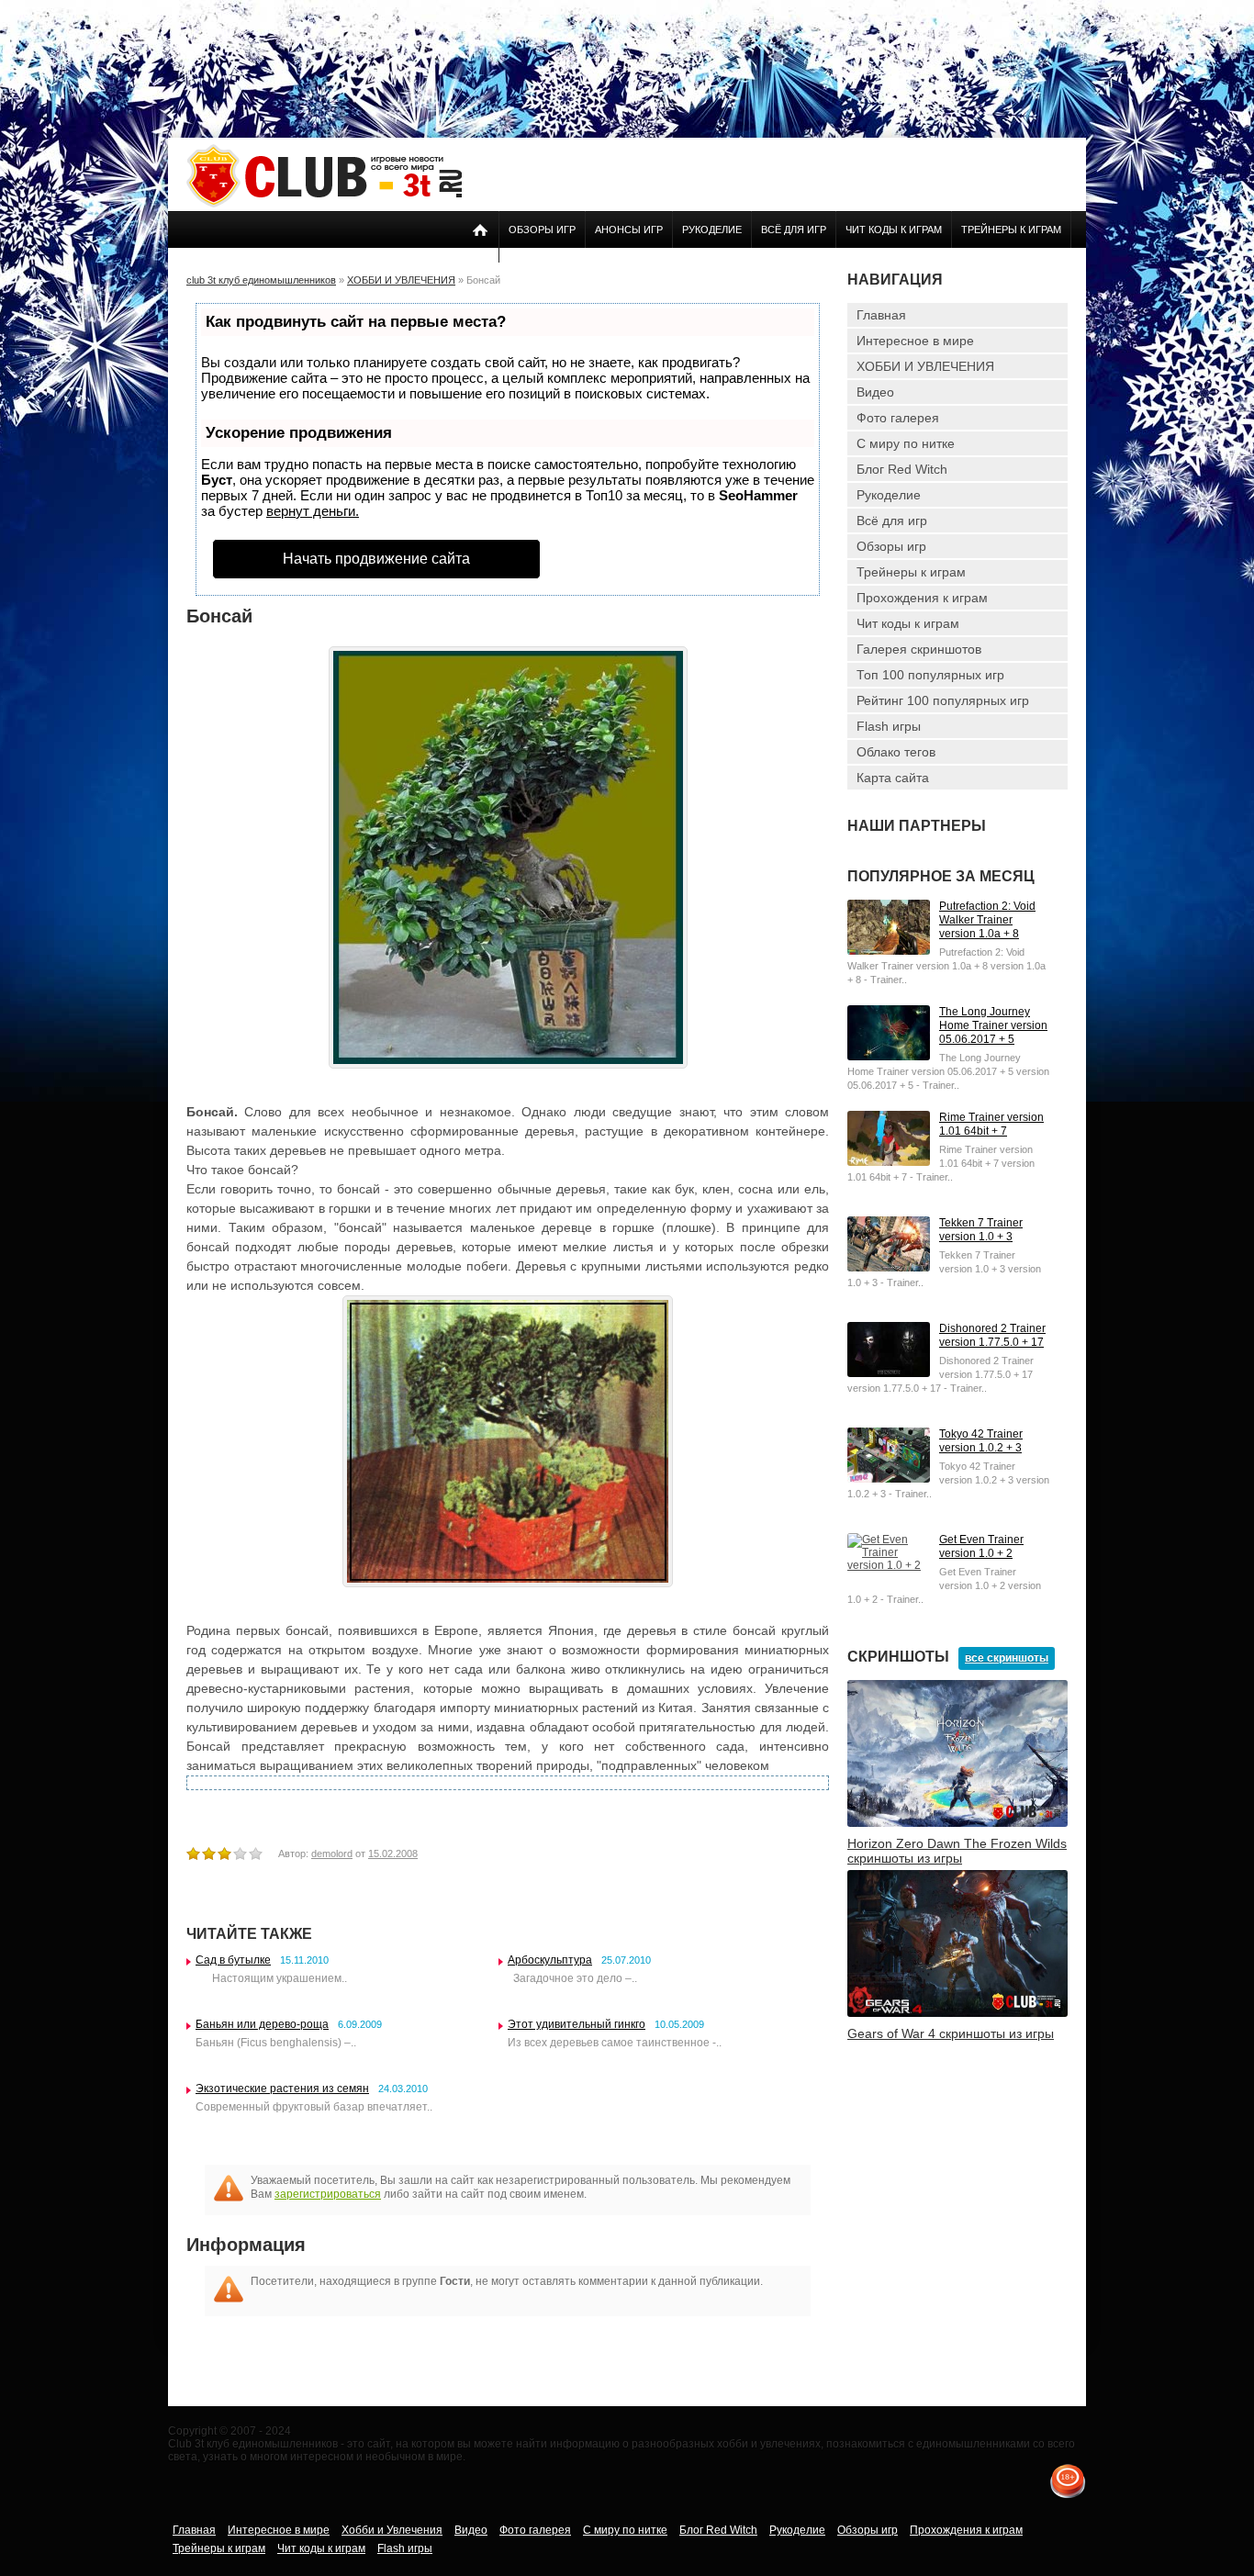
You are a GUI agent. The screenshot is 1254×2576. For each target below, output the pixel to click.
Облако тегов (896, 752)
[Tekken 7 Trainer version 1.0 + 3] (889, 1268)
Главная (881, 315)
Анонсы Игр (629, 230)
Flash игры (889, 726)
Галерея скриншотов (919, 649)
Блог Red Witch (902, 469)
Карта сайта (893, 778)
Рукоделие (712, 230)
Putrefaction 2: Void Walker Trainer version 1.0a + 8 (987, 920)
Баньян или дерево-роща (262, 2024)
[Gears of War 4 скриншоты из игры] (957, 2013)
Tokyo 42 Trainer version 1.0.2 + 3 (981, 1441)
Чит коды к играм (894, 230)
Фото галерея (898, 418)
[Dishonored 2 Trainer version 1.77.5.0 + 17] (889, 1373)
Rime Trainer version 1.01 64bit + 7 (991, 1124)
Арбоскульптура (550, 1960)
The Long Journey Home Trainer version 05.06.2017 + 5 (993, 1025)
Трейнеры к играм (1011, 230)
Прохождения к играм (922, 598)
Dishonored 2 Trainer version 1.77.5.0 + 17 (992, 1335)
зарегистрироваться (328, 2194)
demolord (332, 1854)
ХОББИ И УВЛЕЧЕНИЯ (925, 366)
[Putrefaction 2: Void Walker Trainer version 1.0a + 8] (889, 951)
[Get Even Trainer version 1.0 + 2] (889, 1565)
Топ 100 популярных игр (930, 675)
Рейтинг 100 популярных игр (943, 700)
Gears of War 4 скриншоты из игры (951, 2033)
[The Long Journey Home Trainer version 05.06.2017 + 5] (889, 1057)
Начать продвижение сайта (376, 559)
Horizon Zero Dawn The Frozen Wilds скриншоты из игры (957, 1851)
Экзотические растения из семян (282, 2089)
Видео (875, 392)
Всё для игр (794, 230)
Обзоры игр (542, 230)
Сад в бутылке (233, 1960)
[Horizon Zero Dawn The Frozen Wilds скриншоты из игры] (957, 1823)
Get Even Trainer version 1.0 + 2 (981, 1546)
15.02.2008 (393, 1854)
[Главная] (324, 204)
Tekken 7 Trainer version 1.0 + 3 (981, 1230)
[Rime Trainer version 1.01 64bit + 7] (889, 1162)
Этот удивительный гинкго (577, 2024)
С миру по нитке (906, 443)
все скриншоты (1007, 1658)
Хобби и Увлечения (392, 2530)
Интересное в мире (915, 341)
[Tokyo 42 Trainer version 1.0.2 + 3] (889, 1479)
